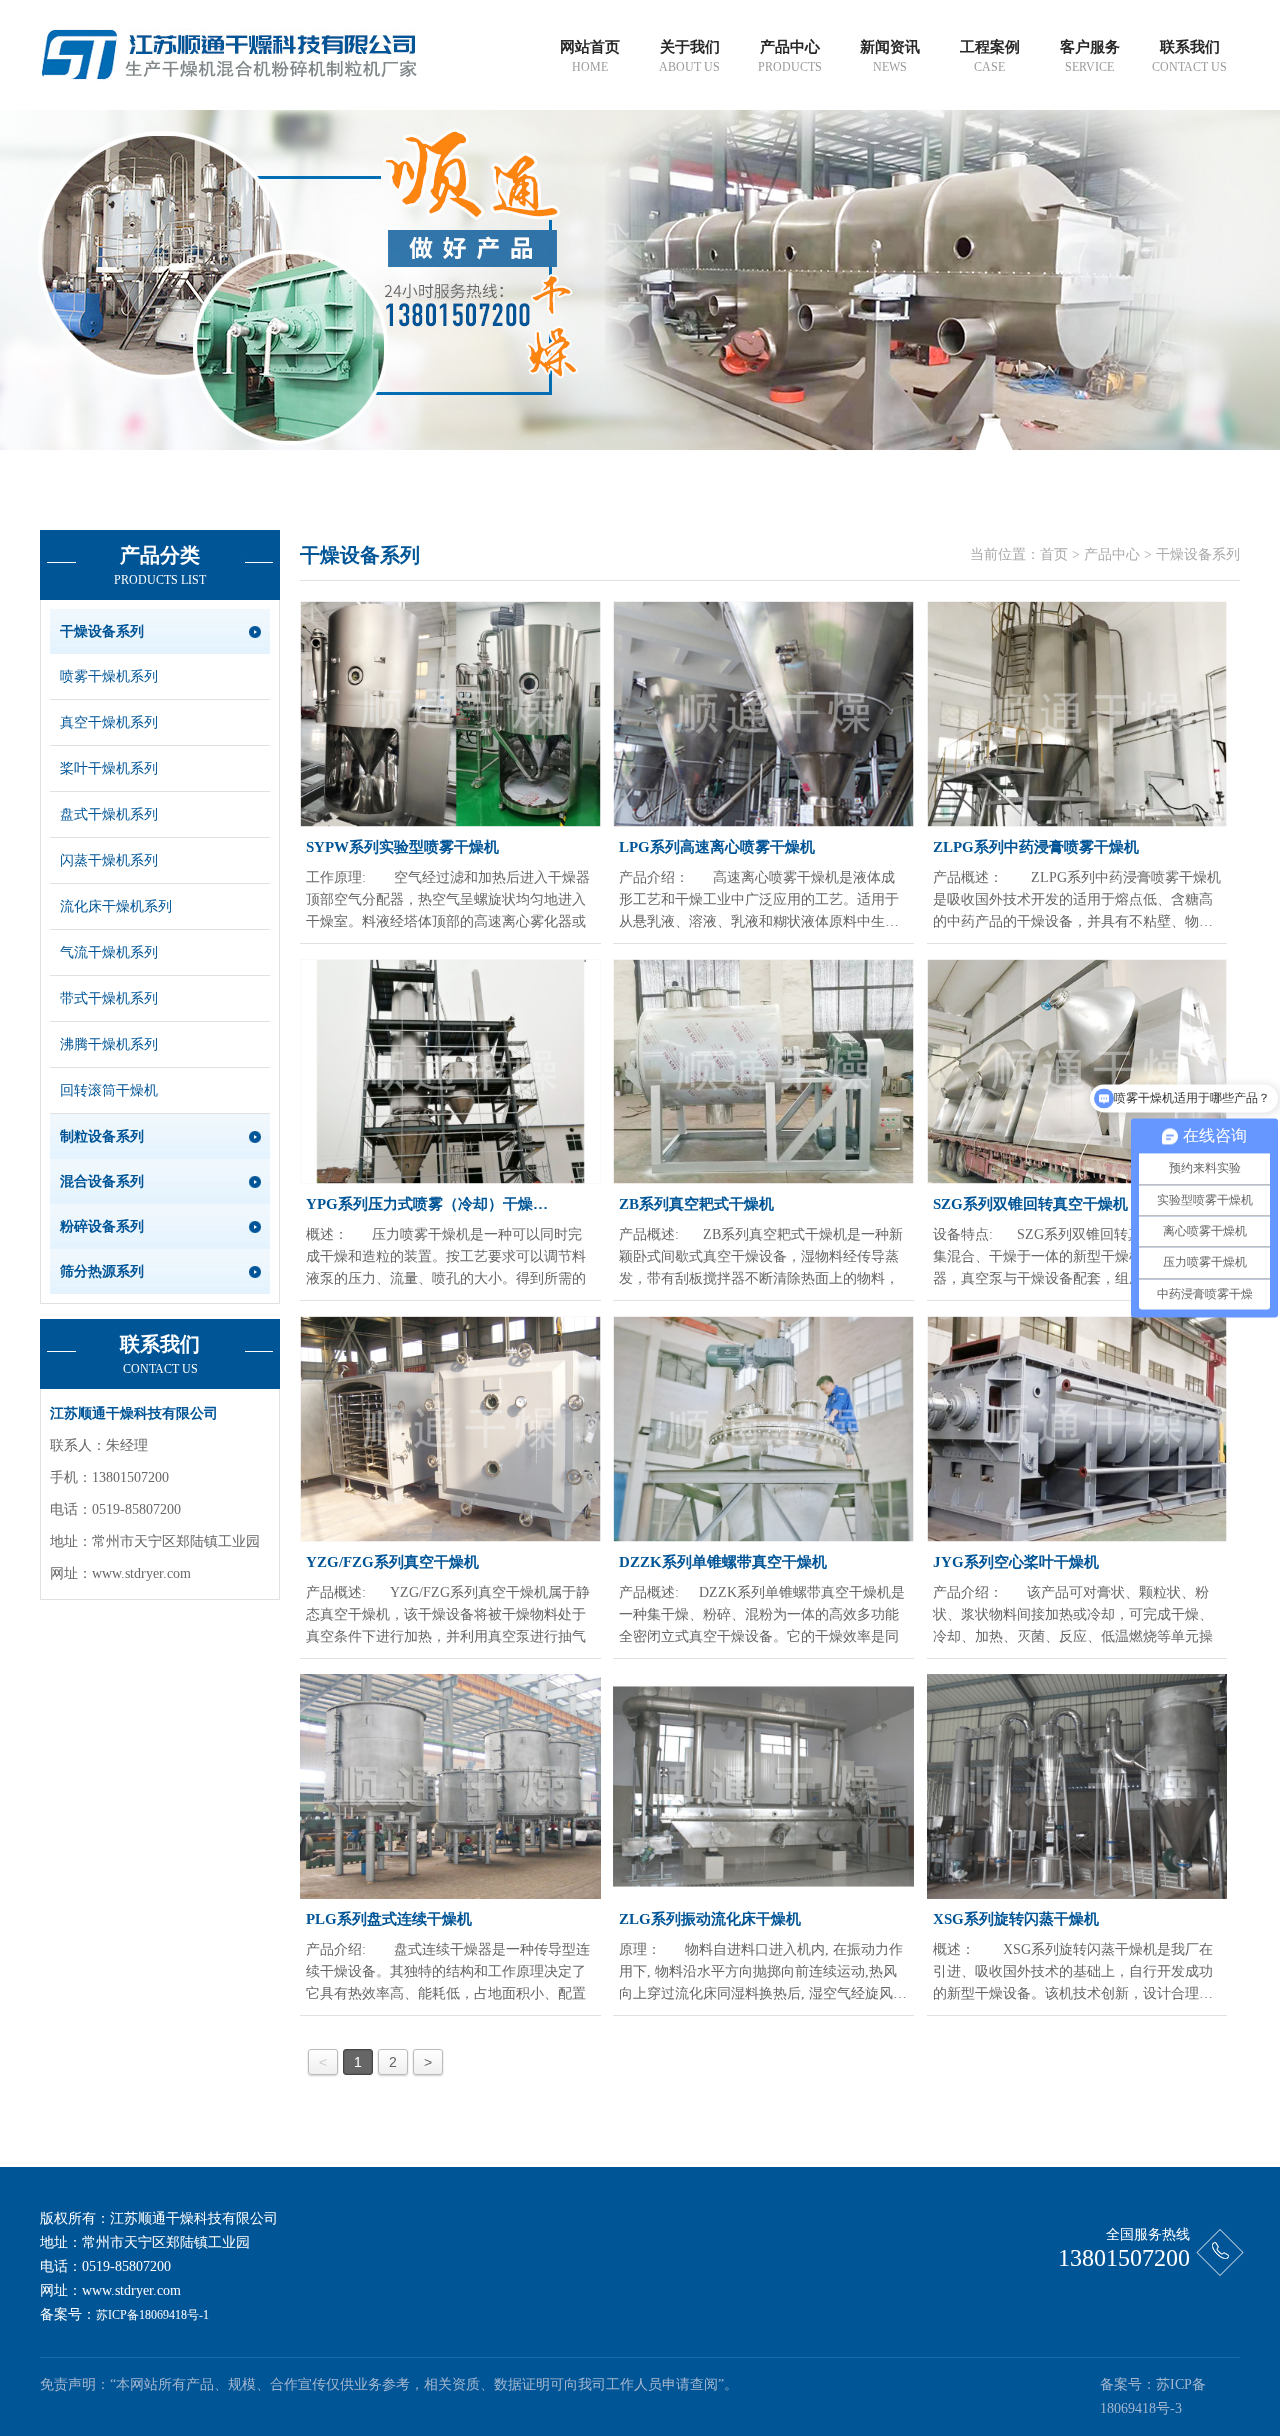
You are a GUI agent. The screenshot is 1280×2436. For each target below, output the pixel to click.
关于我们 (689, 56)
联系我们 (1189, 56)
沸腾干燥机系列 (109, 1044)
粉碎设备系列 (102, 1226)
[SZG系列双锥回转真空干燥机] (1077, 1072)
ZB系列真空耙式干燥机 (696, 1204)
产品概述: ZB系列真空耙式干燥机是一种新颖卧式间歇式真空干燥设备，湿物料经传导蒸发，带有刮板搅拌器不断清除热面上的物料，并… (761, 1258)
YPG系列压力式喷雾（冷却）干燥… (427, 1204)
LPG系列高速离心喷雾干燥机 (717, 847)
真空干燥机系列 (109, 722)
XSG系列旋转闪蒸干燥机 (1016, 1919)
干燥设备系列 (102, 631)
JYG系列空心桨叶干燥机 (1016, 1562)
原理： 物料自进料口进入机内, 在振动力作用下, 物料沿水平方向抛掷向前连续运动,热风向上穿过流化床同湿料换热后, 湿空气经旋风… (763, 1971)
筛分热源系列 (102, 1271)
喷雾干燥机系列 (109, 676)
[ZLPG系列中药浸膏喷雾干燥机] (1077, 714)
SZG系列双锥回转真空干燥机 (1030, 1204)
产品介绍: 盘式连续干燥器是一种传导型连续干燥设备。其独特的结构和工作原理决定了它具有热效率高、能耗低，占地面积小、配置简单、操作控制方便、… (448, 1973)
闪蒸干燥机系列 (109, 860)
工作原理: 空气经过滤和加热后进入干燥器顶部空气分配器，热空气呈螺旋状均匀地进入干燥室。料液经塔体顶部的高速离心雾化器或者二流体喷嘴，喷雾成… (448, 901)
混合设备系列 (102, 1181)
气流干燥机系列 (109, 952)
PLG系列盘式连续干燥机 (389, 1919)
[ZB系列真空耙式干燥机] (763, 1072)
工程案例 (990, 56)
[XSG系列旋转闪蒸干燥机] (1077, 1787)
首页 (1054, 554)
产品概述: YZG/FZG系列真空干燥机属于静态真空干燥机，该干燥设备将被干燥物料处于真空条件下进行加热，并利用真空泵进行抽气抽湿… (448, 1616)
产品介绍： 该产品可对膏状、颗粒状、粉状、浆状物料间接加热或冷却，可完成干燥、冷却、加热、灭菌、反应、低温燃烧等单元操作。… (1073, 1616)
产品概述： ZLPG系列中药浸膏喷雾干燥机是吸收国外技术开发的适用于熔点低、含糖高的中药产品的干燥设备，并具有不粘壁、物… (1077, 899)
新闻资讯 (890, 56)
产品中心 (790, 56)
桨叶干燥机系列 (109, 768)
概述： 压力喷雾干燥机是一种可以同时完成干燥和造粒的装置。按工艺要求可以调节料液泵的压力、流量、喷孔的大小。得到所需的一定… (446, 1258)
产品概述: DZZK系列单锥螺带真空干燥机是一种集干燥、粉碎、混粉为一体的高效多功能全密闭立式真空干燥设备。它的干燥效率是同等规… (762, 1616)
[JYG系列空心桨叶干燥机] (1077, 1429)
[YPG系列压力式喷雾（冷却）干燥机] (450, 1072)
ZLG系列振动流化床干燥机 (710, 1919)
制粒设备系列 (102, 1136)
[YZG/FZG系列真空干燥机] (450, 1429)
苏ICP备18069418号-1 (152, 2315)
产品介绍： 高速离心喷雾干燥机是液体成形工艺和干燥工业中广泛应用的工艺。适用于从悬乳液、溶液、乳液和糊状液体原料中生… (759, 899)
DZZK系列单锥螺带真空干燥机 (723, 1562)
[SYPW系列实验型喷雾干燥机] (450, 714)
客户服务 (1090, 56)
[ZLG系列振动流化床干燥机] (763, 1787)
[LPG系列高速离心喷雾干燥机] (763, 714)
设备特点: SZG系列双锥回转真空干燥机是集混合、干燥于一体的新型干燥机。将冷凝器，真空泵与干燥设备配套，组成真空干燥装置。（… (1073, 1258)
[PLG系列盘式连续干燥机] (450, 1787)
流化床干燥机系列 (116, 906)
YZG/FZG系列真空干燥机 (392, 1562)
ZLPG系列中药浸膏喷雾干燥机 (1036, 847)
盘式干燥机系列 (109, 814)
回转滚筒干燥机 (109, 1090)
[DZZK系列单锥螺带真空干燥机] (763, 1429)
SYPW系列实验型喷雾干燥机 (402, 847)
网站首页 (590, 56)
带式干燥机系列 (109, 998)
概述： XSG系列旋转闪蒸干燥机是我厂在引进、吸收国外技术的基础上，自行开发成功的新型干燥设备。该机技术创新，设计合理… (1073, 1971)
